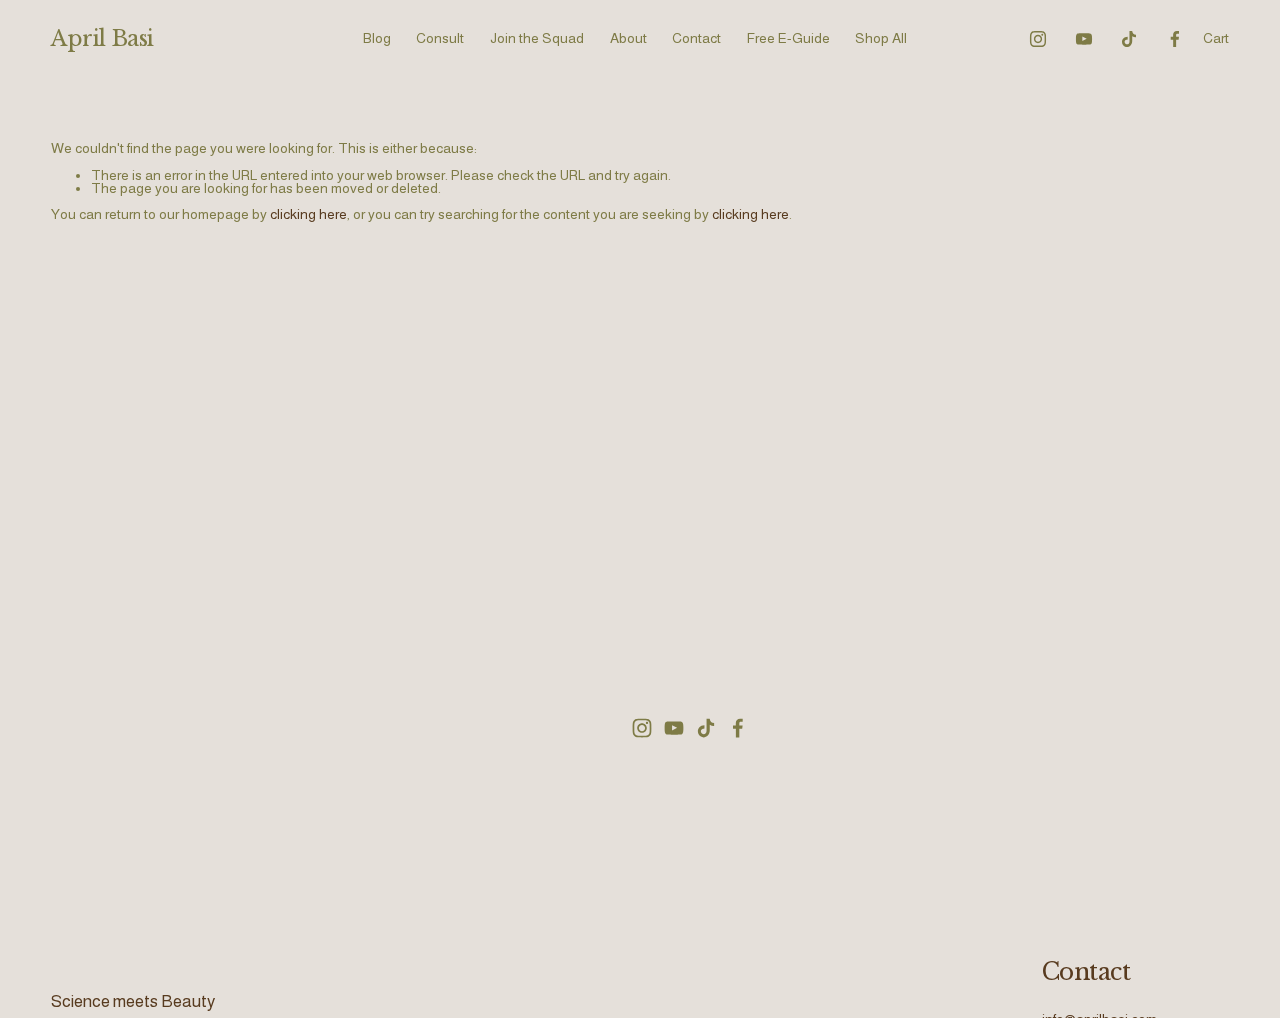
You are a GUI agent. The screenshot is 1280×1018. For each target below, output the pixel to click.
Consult (440, 38)
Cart (1216, 38)
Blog (377, 38)
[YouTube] (1084, 39)
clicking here (308, 214)
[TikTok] (1129, 39)
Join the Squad (537, 38)
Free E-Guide (788, 38)
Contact (696, 38)
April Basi (102, 38)
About (628, 38)
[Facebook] (1175, 39)
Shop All (881, 38)
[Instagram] (1038, 39)
